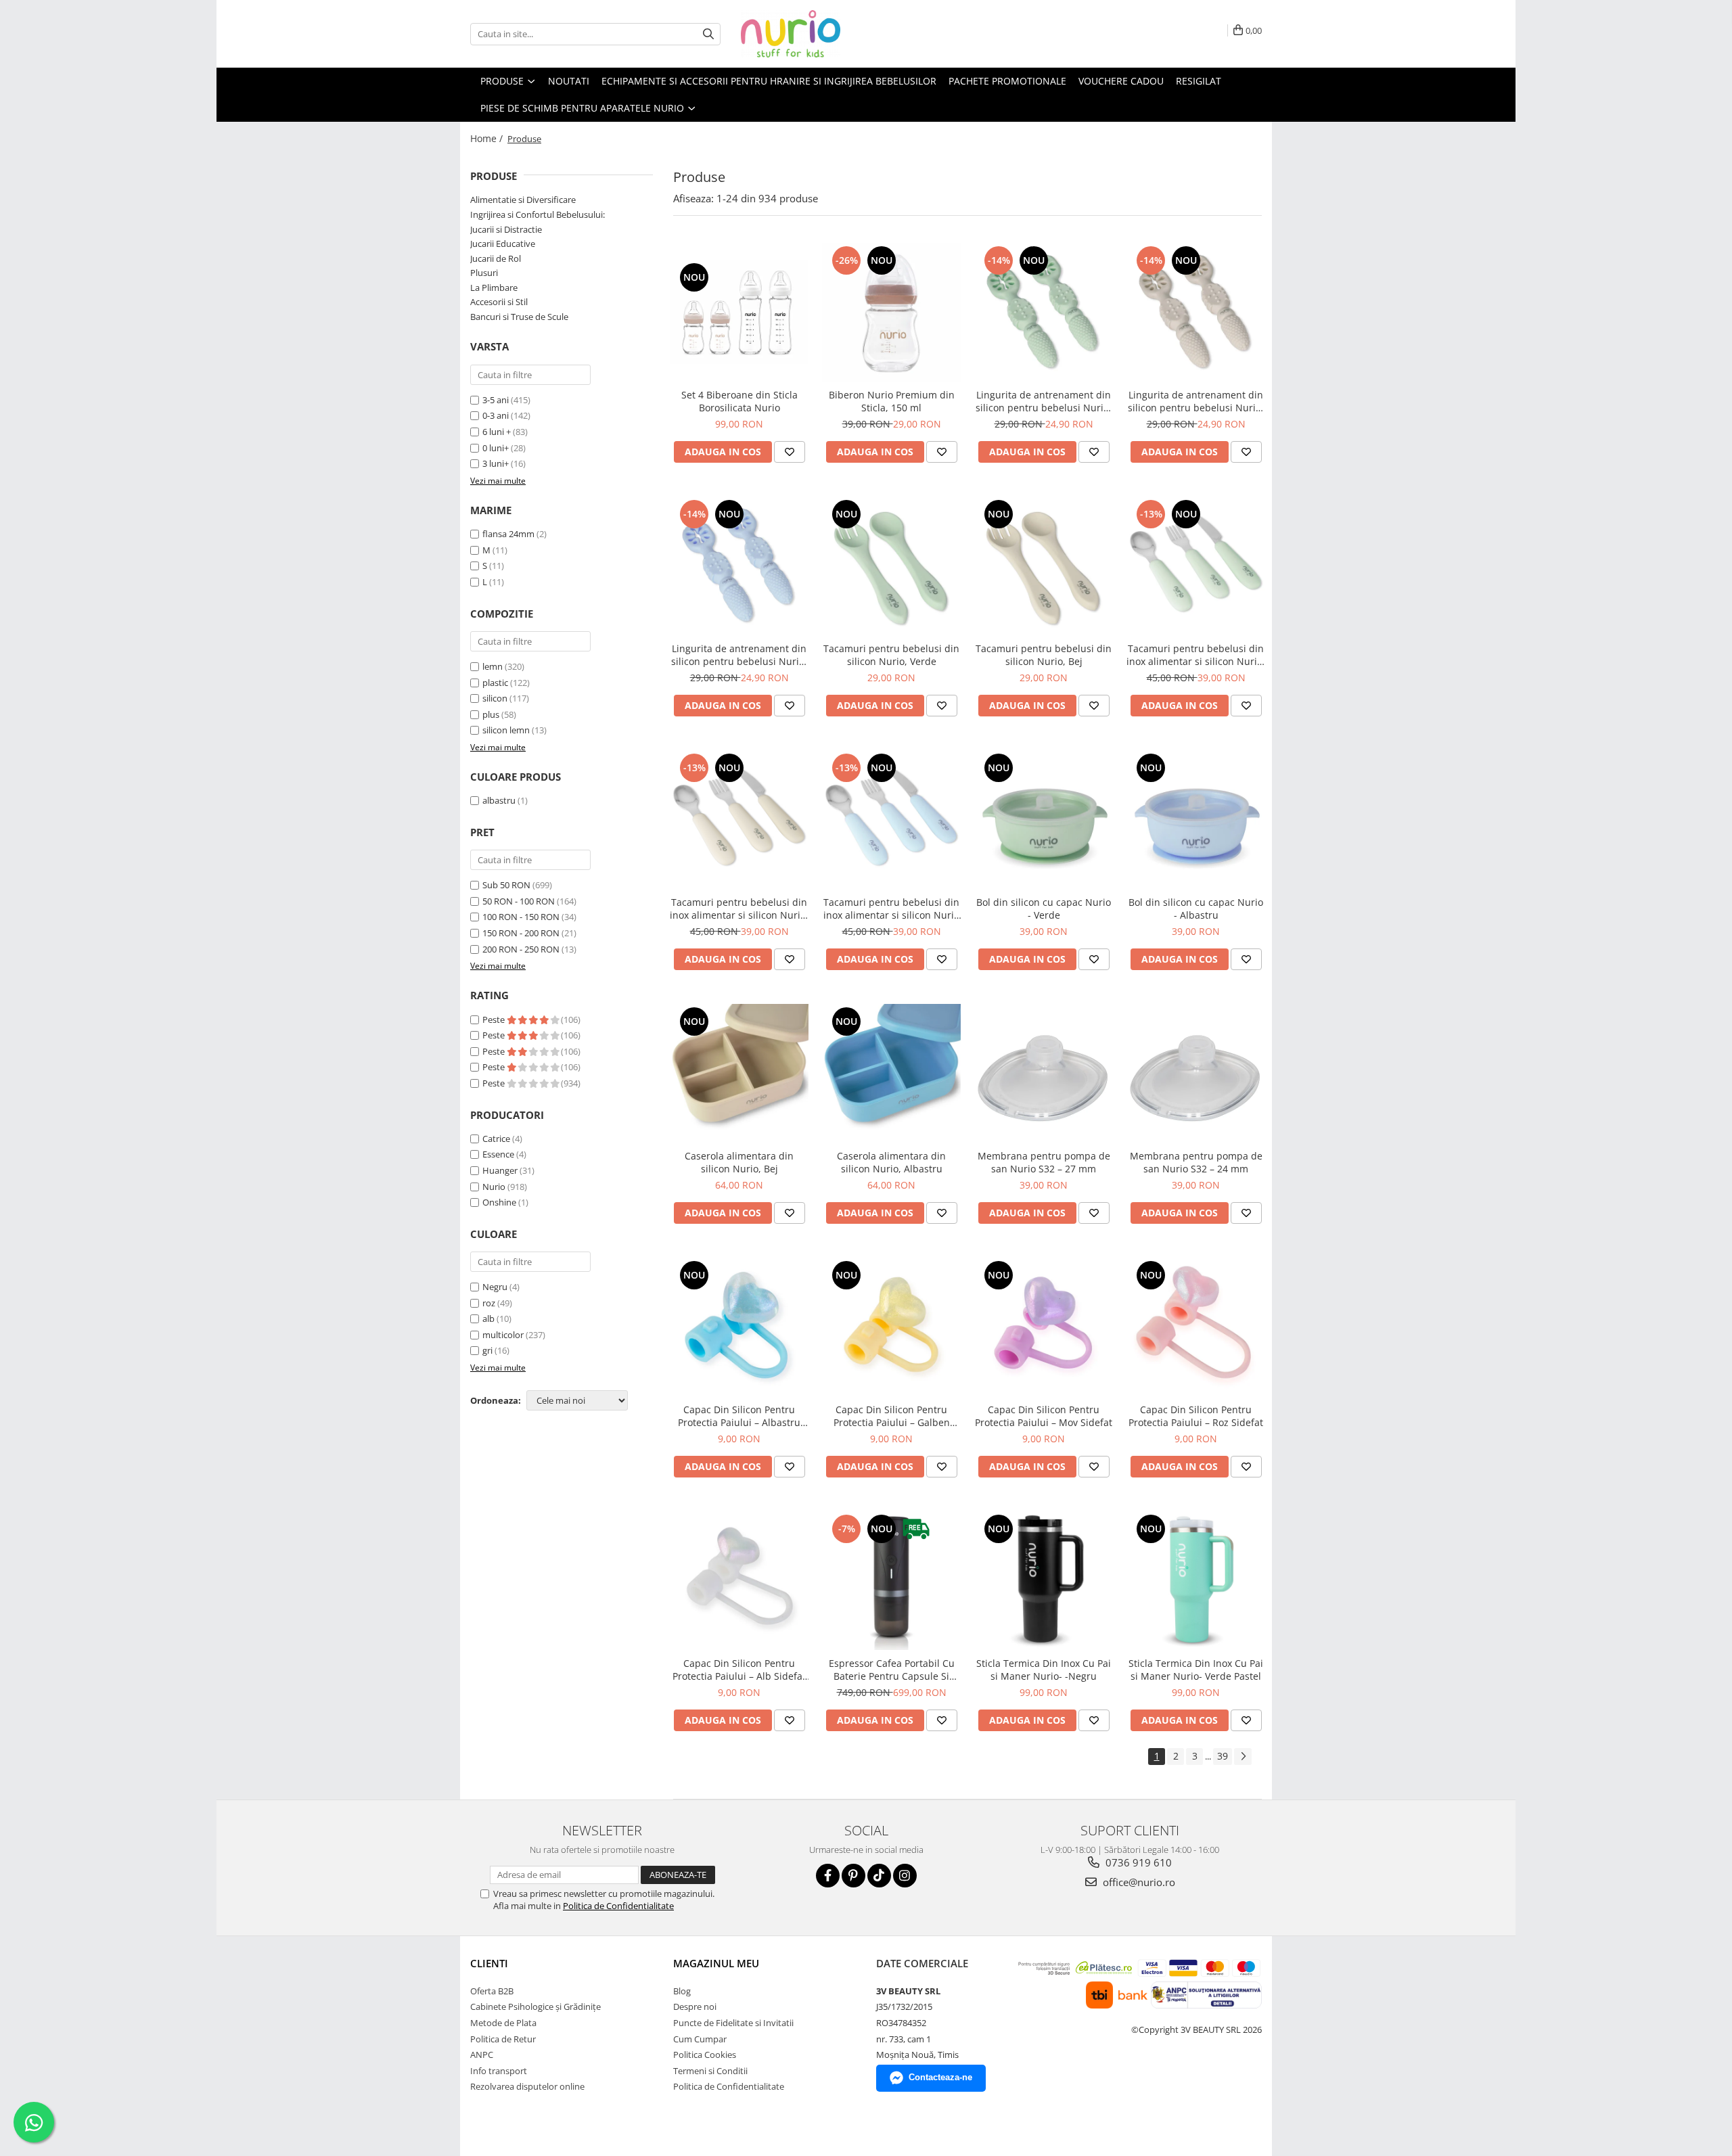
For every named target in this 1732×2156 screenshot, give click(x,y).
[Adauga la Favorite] (790, 452)
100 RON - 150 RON (521, 917)
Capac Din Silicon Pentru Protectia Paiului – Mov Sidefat (1044, 1416)
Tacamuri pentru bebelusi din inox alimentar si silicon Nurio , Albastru (891, 909)
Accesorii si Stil (499, 302)
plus (491, 714)
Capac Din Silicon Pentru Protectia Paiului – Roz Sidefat (1196, 1416)
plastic (495, 683)
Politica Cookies (705, 2055)
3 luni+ (496, 463)
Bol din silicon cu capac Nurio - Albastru (1196, 909)
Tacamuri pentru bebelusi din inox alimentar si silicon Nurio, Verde (1196, 655)
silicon (495, 698)
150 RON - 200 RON (521, 933)
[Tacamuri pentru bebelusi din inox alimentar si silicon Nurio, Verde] (1196, 566)
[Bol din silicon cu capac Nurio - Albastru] (1196, 820)
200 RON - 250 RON (521, 949)
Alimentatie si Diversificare (523, 200)
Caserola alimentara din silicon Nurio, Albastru (891, 1162)
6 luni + (497, 432)
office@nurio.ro (1138, 1882)
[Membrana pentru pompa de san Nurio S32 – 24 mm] (1196, 1073)
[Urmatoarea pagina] (1243, 1757)
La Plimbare (494, 288)
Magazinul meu (716, 1963)
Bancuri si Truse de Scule (519, 317)
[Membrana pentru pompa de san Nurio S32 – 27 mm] (1044, 1073)
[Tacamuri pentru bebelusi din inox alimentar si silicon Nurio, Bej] (739, 820)
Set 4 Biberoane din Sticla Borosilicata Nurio (739, 401)
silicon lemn (506, 730)
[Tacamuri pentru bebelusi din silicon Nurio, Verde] (891, 566)
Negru (495, 1287)
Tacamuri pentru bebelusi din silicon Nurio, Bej (1044, 655)
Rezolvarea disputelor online (527, 2086)
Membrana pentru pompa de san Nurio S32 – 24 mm (1196, 1162)
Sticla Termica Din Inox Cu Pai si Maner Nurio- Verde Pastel (1196, 1670)
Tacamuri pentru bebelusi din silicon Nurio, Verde (891, 655)
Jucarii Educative (503, 244)
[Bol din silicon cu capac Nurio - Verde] (1044, 820)
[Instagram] (905, 1876)
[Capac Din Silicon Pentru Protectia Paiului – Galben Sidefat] (891, 1327)
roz (489, 1303)
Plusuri (484, 273)
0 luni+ (496, 448)
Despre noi (695, 2006)
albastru (499, 800)
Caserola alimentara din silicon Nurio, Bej (739, 1162)
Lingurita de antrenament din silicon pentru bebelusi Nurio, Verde (1044, 401)
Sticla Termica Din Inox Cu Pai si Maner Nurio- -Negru (1044, 1670)
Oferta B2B (492, 1991)
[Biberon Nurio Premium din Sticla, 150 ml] (891, 312)
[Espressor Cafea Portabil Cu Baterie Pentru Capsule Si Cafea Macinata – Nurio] (891, 1581)
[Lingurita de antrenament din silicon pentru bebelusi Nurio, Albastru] (739, 566)
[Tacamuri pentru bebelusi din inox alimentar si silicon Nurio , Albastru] (891, 820)
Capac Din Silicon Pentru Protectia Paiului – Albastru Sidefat (739, 1416)
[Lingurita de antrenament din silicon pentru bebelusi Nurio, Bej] (1196, 312)
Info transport (499, 2071)
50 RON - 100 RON (519, 901)
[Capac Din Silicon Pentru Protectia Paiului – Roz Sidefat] (1196, 1327)
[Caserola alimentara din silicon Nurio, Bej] (739, 1073)
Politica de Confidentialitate (618, 1906)
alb (488, 1318)
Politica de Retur (503, 2039)
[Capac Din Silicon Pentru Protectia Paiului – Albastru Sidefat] (739, 1327)
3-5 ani (496, 400)
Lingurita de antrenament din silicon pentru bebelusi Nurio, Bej (1196, 401)
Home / (488, 138)
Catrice (496, 1139)
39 (1223, 1756)
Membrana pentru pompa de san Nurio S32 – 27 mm (1044, 1162)
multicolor (503, 1335)
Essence (498, 1154)
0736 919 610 (1137, 1862)
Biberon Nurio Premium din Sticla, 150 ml (892, 401)
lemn (493, 666)
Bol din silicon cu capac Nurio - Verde (1044, 909)
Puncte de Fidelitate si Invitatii (733, 2023)
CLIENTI (489, 1963)
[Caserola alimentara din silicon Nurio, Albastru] (891, 1073)
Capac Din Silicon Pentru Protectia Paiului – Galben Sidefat (892, 1416)
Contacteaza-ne (940, 2077)
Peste (495, 1019)
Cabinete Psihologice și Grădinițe (535, 2006)
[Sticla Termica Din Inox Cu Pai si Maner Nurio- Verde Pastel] (1196, 1581)
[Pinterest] (853, 1876)
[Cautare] (708, 34)
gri (487, 1350)
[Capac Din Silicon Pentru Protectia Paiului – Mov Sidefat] (1044, 1327)
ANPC (482, 2055)
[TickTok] (879, 1876)
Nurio (494, 1187)
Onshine (499, 1202)
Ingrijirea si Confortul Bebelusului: (538, 214)
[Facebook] (828, 1876)
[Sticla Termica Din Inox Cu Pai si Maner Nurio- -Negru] (1044, 1581)
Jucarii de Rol (496, 258)
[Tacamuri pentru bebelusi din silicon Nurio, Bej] (1044, 566)
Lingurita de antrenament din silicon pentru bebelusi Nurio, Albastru (739, 655)
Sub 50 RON (506, 885)
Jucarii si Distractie (506, 229)
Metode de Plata (503, 2023)
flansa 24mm (508, 534)
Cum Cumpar (700, 2039)
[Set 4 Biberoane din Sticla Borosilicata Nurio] (739, 312)
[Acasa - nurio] (808, 34)
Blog (682, 1991)
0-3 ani (496, 415)
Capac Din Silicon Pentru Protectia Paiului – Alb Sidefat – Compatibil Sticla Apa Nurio (739, 1670)
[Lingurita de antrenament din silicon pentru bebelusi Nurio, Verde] (1044, 312)
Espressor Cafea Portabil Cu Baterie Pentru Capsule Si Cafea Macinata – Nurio (892, 1670)
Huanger (500, 1170)
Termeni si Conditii (710, 2071)
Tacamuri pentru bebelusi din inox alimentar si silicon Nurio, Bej (739, 909)
